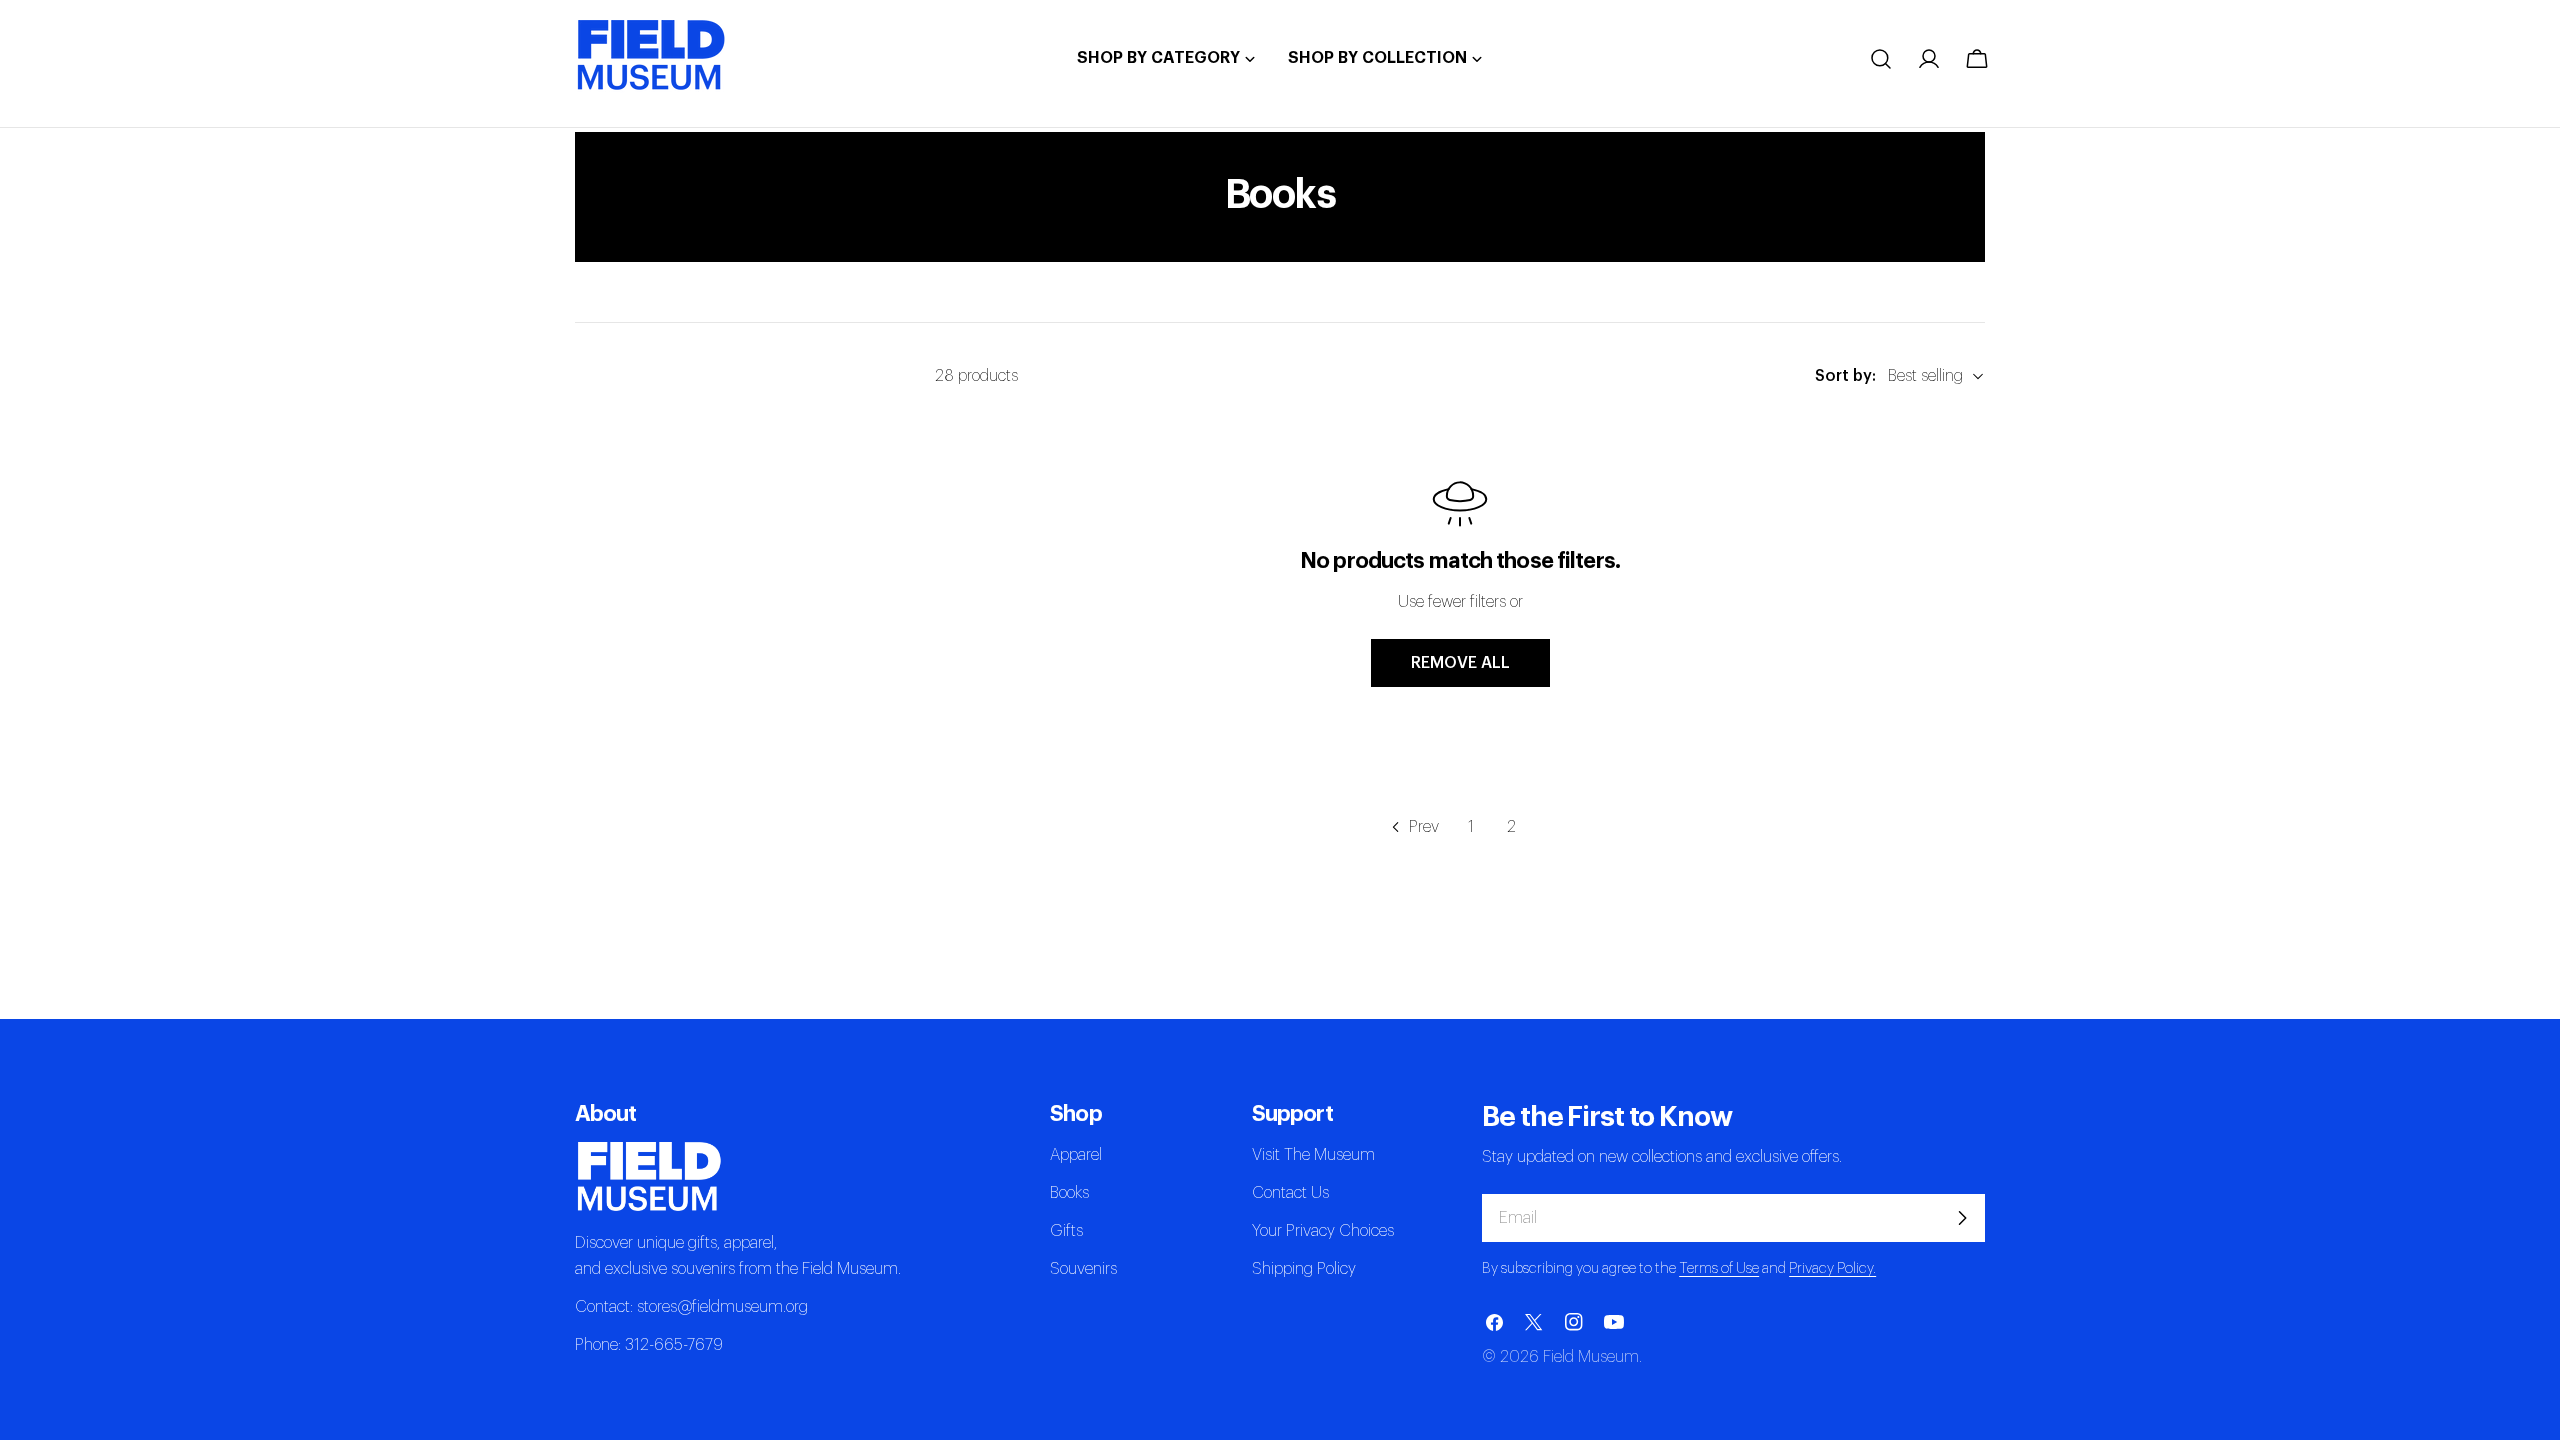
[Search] (1881, 59)
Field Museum (1591, 1357)
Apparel (1076, 1155)
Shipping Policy (1304, 1269)
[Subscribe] (1962, 1218)
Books (1069, 1193)
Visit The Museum (1313, 1155)
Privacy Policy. (1832, 1268)
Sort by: (1845, 376)
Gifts (1066, 1231)
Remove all (1460, 663)
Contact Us (1290, 1193)
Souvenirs (1083, 1269)
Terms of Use (1719, 1268)
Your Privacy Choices (1323, 1231)
